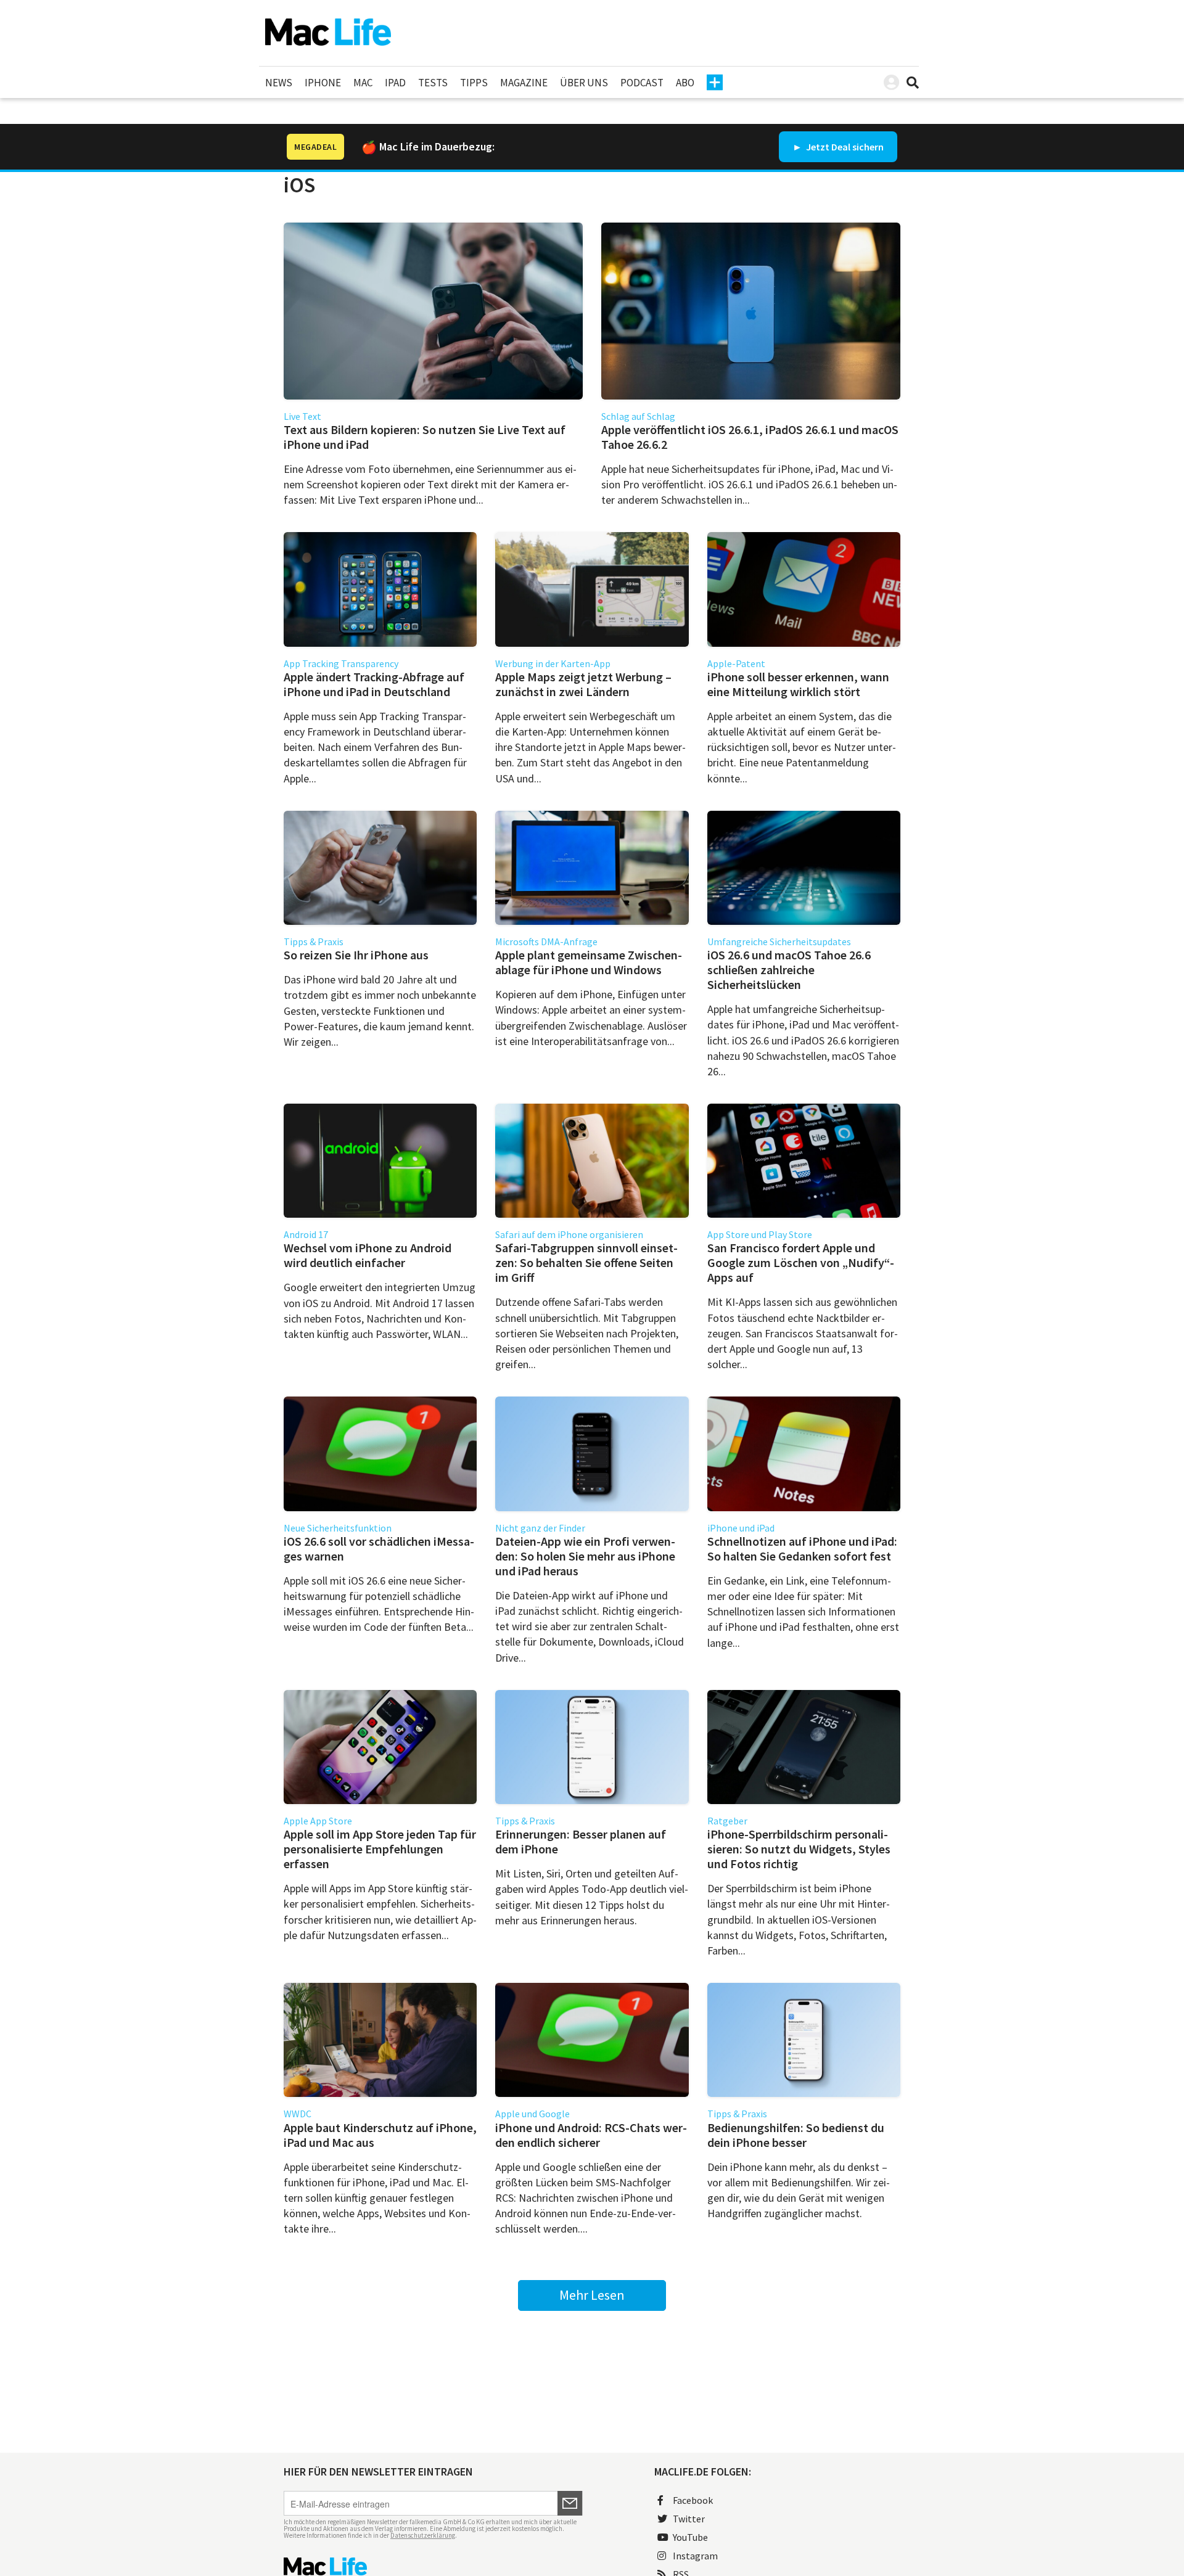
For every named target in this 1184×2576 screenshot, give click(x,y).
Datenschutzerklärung (423, 2535)
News (279, 83)
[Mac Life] (433, 2566)
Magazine (524, 83)
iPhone (323, 83)
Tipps (474, 83)
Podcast (642, 83)
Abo (685, 83)
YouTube (690, 2537)
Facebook (693, 2500)
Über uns (584, 83)
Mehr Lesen (592, 2295)
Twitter (689, 2519)
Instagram (695, 2556)
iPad (395, 83)
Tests (433, 83)
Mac (363, 83)
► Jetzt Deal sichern (838, 147)
